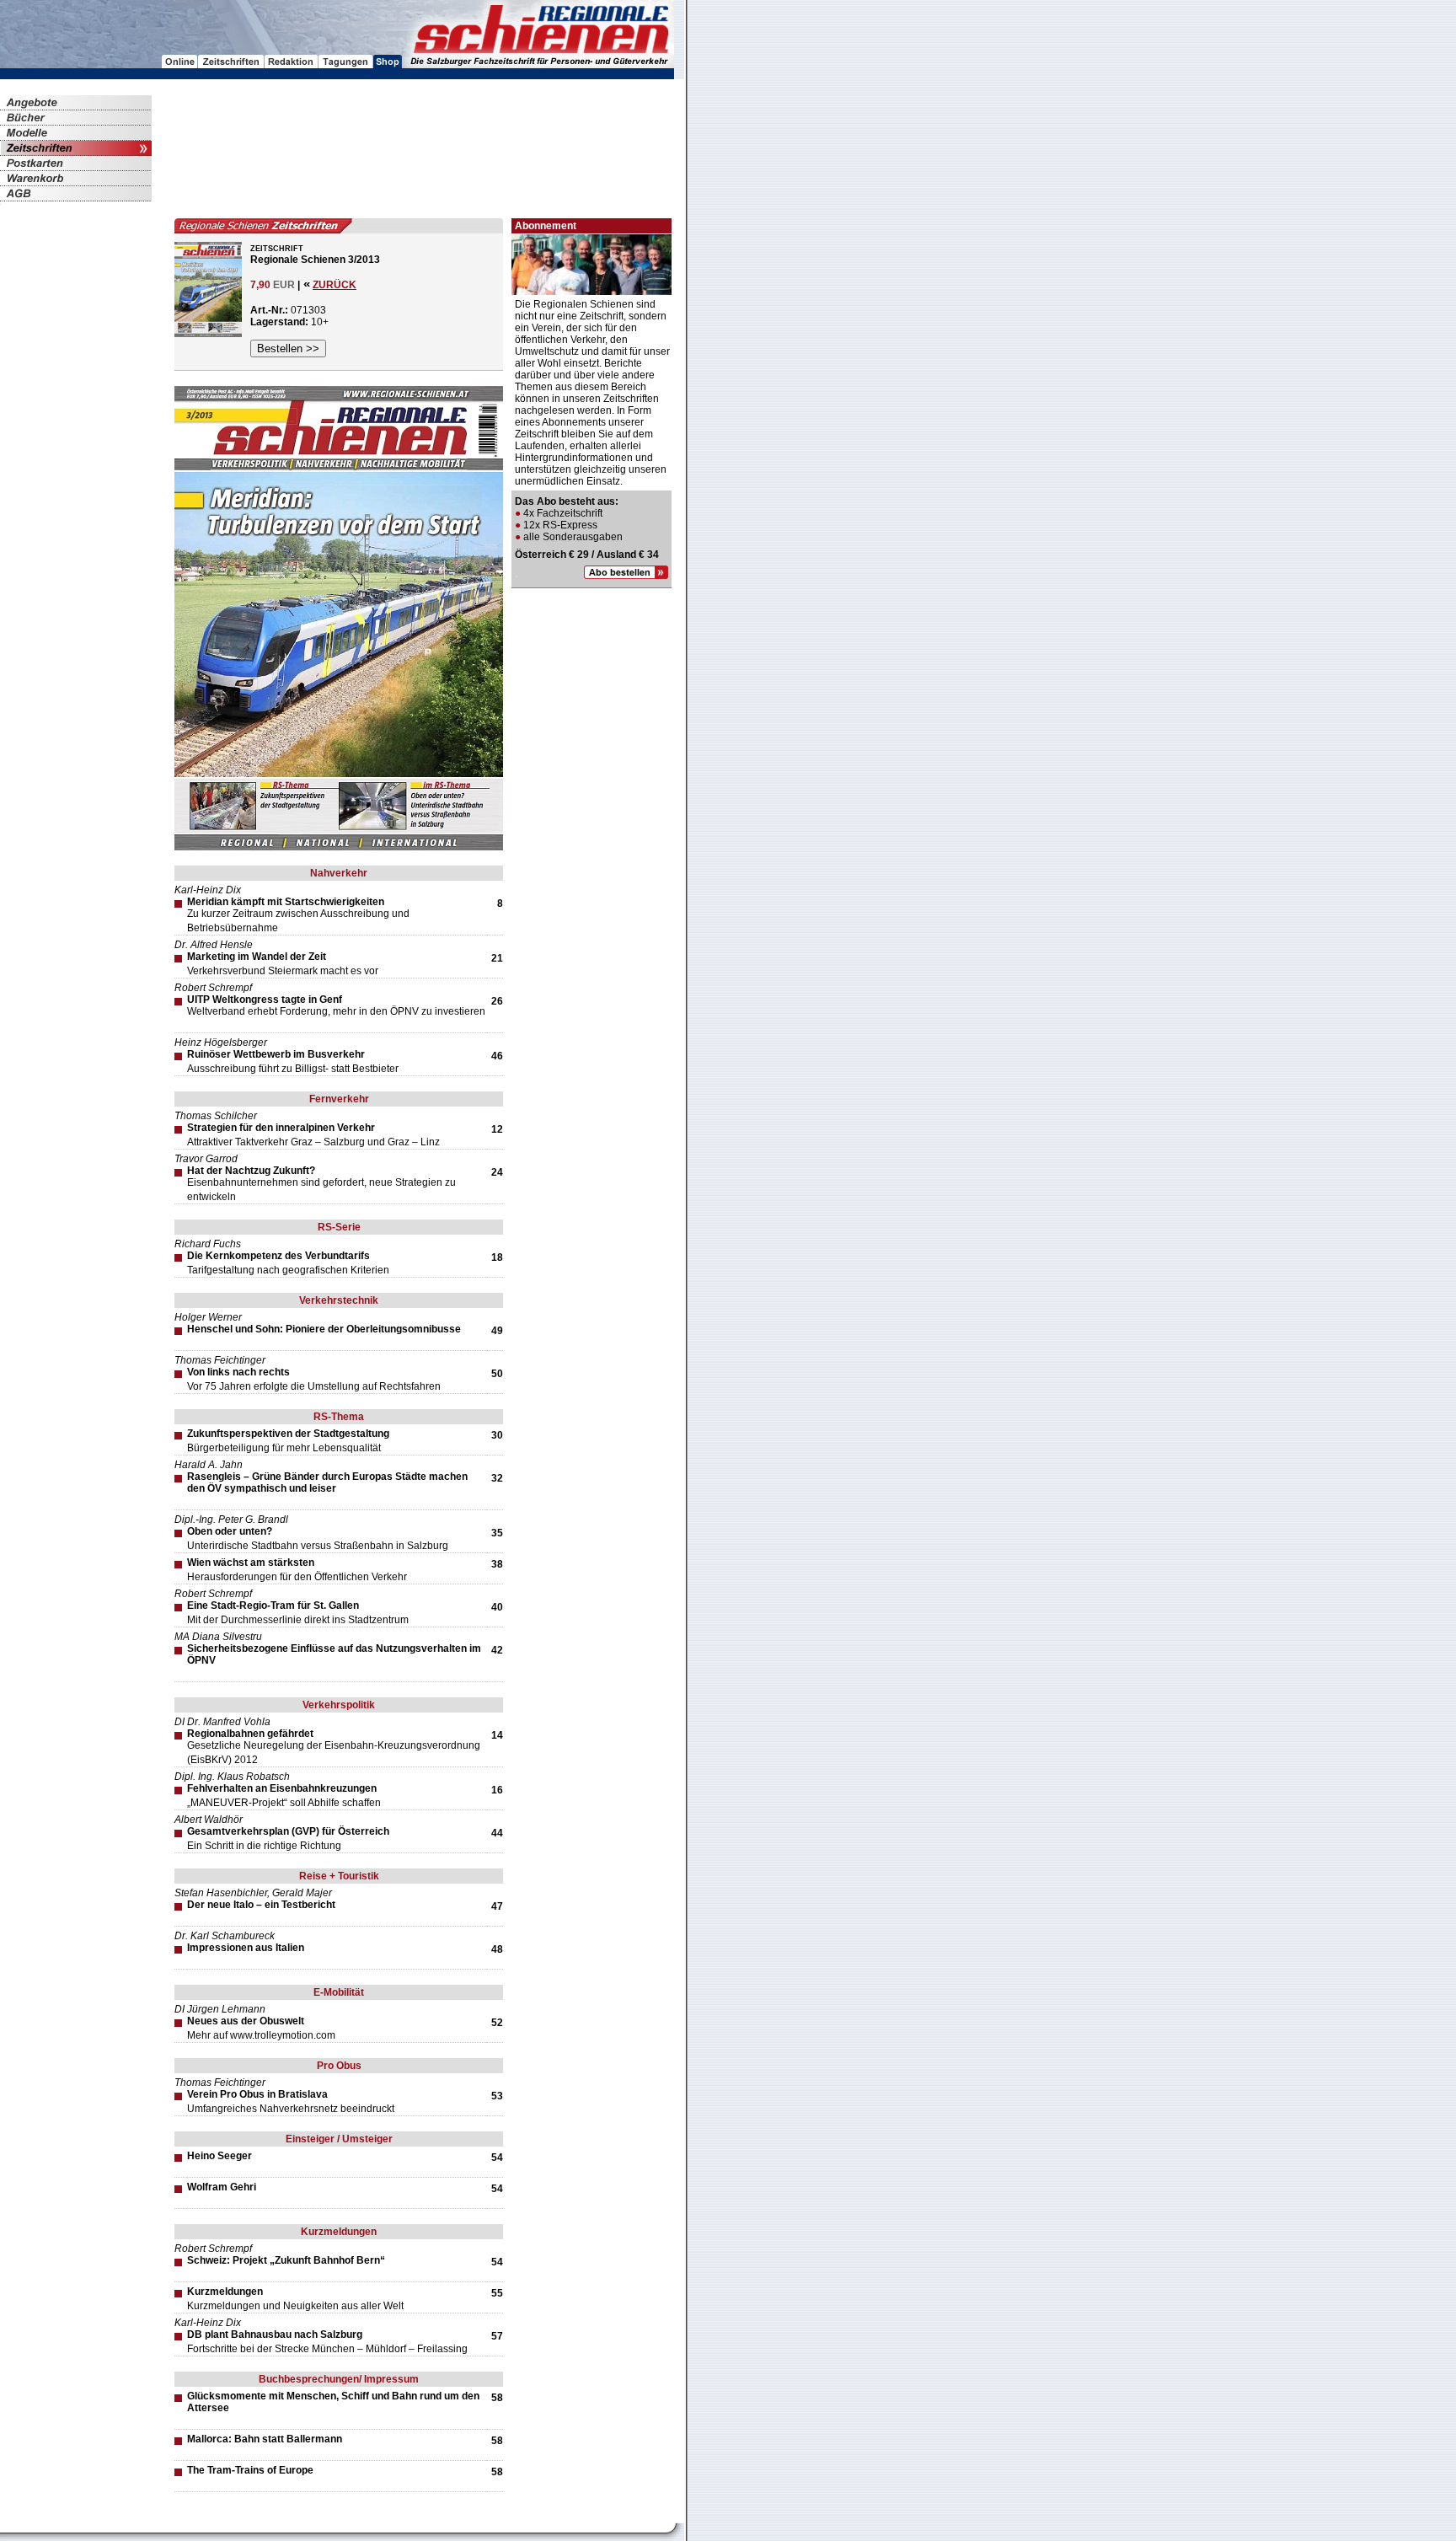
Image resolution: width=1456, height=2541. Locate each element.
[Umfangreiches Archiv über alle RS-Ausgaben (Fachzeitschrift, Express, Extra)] (231, 64)
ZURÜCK (335, 285)
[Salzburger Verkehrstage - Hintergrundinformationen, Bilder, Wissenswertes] (346, 64)
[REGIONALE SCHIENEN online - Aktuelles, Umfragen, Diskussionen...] (180, 64)
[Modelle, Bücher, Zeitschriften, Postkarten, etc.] (388, 64)
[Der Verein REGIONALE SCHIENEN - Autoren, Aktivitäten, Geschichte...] (292, 64)
